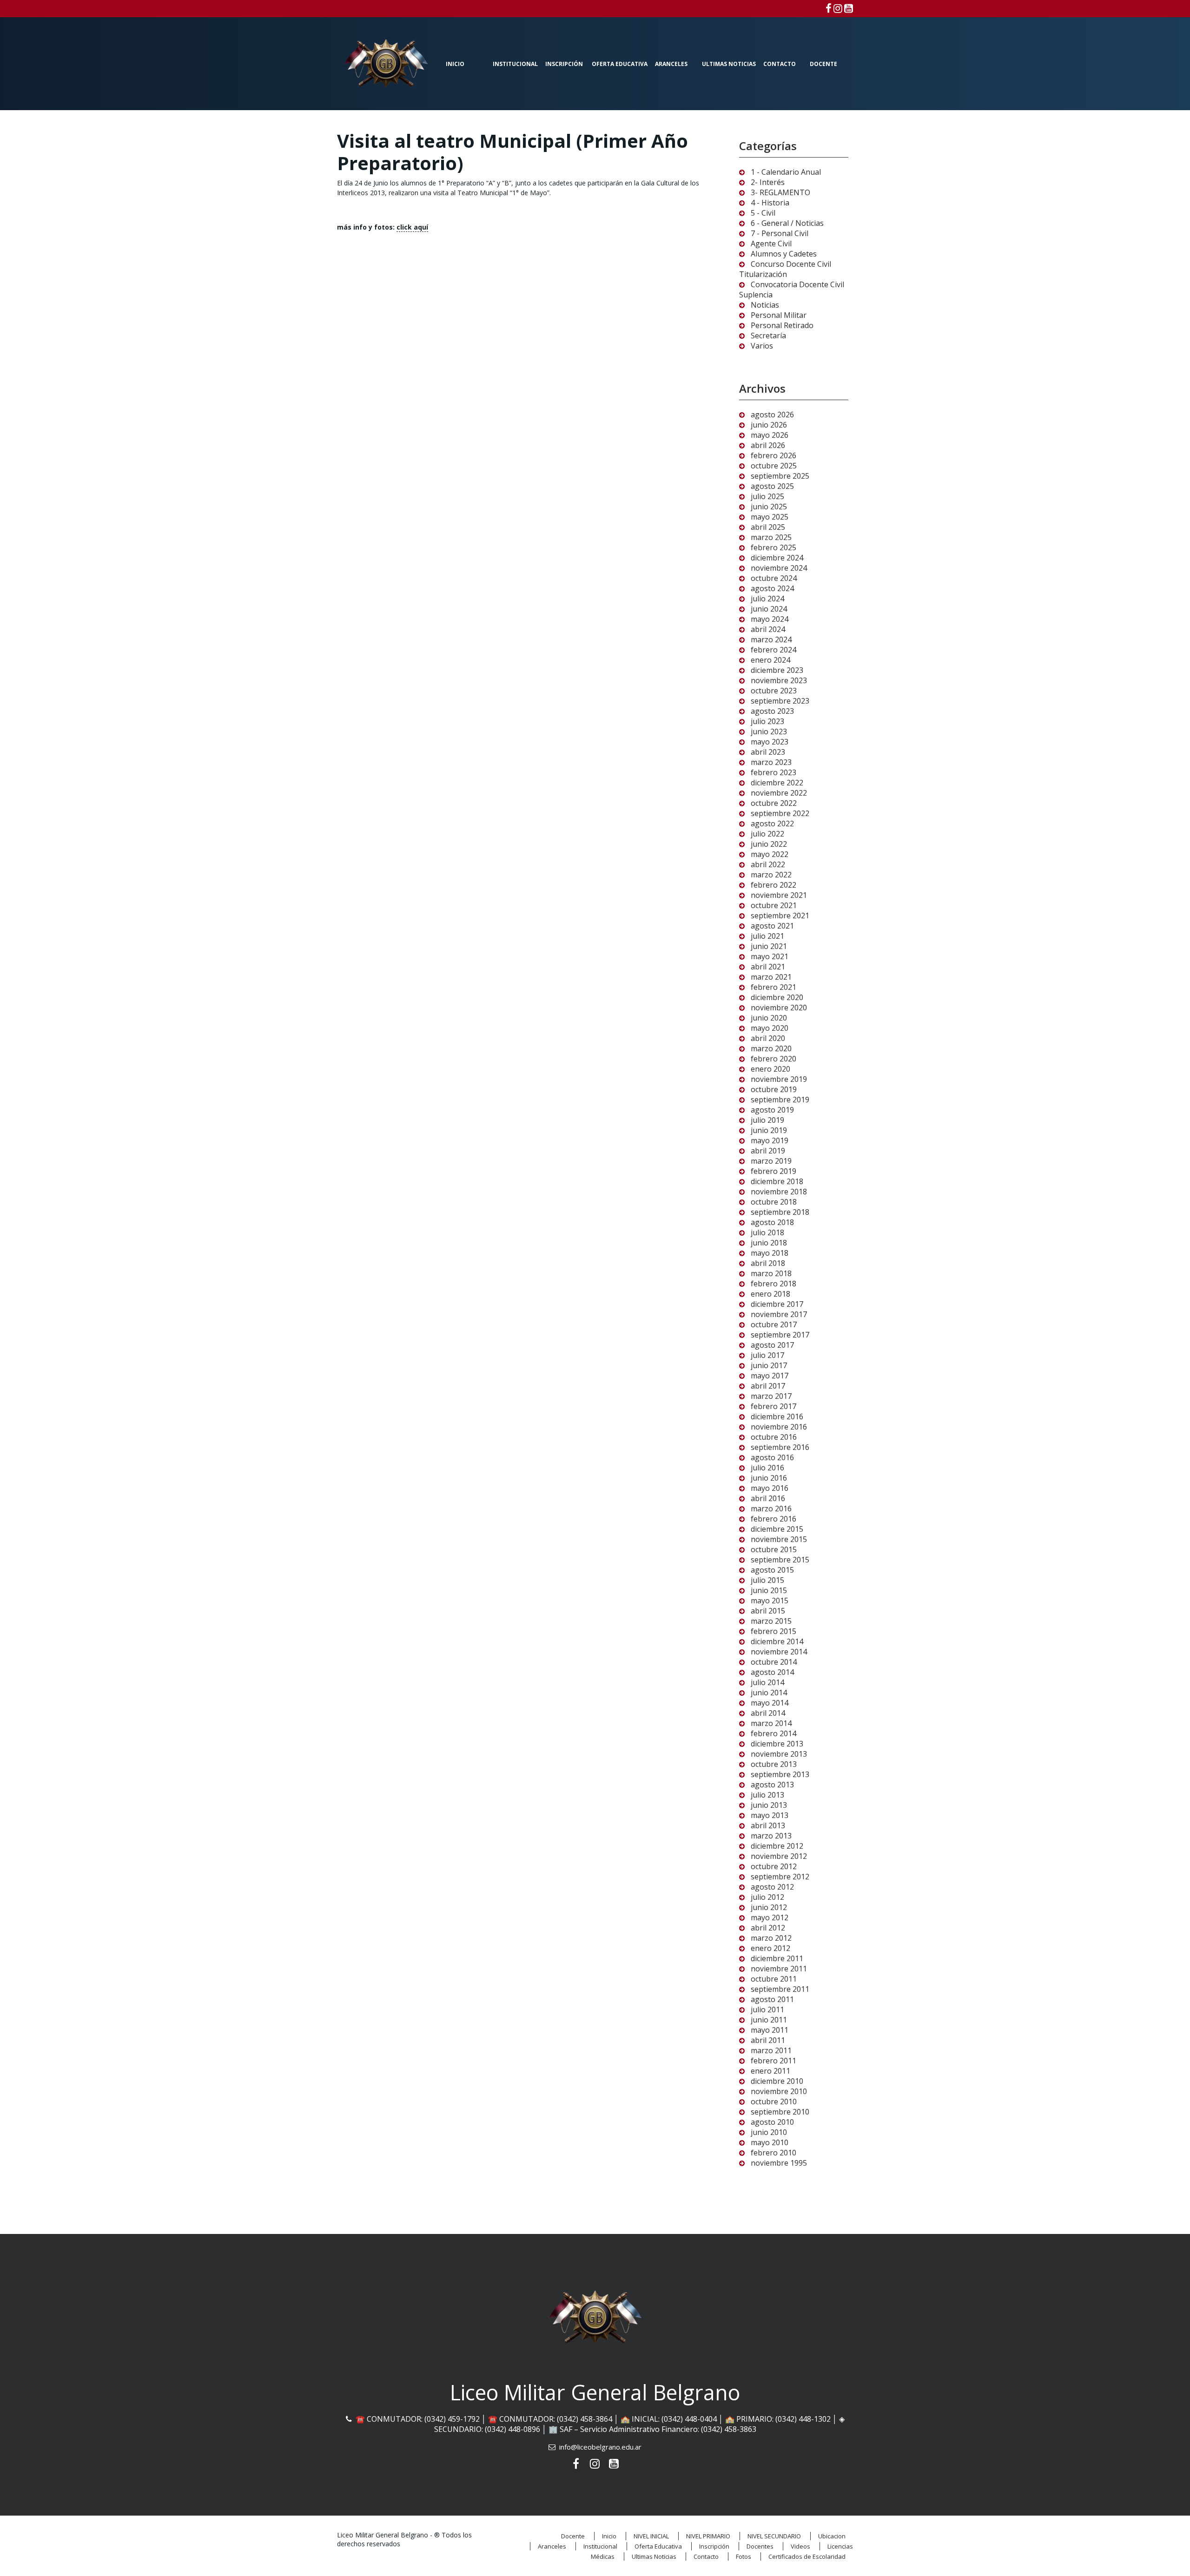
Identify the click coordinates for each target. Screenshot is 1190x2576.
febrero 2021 (773, 987)
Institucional (515, 64)
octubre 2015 (774, 1549)
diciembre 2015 (777, 1529)
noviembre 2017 (779, 1314)
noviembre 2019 (779, 1079)
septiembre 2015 (780, 1560)
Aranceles (671, 64)
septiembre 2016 (780, 1447)
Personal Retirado (782, 325)
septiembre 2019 (780, 1100)
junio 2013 (769, 1805)
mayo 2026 (770, 435)
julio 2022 (767, 834)
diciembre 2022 (777, 783)
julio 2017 (767, 1355)
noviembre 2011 (779, 1969)
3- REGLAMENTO (780, 192)
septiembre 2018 (780, 1212)
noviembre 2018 (779, 1192)
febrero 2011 (773, 2061)
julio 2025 (767, 496)
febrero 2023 (773, 772)
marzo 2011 (771, 2050)
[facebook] (829, 8)
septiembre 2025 (780, 476)
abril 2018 (768, 1263)
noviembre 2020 (779, 1008)
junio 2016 (769, 1478)
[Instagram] (838, 8)
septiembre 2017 (780, 1335)
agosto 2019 (772, 1110)
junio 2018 (769, 1243)
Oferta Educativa (620, 64)
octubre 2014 (774, 1662)
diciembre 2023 (777, 670)
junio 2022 (769, 844)
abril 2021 (768, 967)
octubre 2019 (774, 1089)
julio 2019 (767, 1120)
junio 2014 (769, 1693)
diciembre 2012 (777, 1846)
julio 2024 (767, 599)
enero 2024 (770, 660)
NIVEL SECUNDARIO (774, 2536)
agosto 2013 (772, 1785)
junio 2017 (769, 1365)
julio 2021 (767, 936)
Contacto (780, 64)
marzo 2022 (771, 875)
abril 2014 (768, 1713)
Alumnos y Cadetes (784, 254)
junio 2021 (769, 946)
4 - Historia (770, 203)
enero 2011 (770, 2071)
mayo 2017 (770, 1376)
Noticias (765, 305)
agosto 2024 (772, 588)
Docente (823, 64)
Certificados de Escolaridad (807, 2556)
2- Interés (768, 182)
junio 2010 (769, 2132)
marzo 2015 (771, 1621)
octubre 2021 (774, 905)
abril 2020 (768, 1038)
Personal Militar (779, 315)
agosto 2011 (772, 1999)
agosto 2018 (772, 1222)
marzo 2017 (771, 1396)
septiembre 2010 (780, 2112)
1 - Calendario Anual (786, 172)
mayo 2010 (770, 2142)
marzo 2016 (771, 1509)
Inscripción (564, 64)
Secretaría (768, 336)
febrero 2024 (773, 650)
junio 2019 (769, 1130)
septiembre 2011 (780, 1989)
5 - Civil (763, 213)
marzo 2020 (771, 1048)
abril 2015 (768, 1611)
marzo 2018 (771, 1273)
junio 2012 (769, 1907)
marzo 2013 (771, 1836)
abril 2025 (768, 527)
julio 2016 (767, 1468)
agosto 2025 (772, 486)
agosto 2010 (772, 2122)
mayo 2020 (770, 1028)
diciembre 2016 (777, 1416)
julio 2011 (767, 2009)
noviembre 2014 (779, 1652)
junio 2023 (769, 731)
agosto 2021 (772, 926)
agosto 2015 (772, 1570)
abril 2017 (768, 1386)
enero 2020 (770, 1069)
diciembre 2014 (777, 1641)
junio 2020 (769, 1018)
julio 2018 (767, 1232)
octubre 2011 (774, 1979)
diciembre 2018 (777, 1181)
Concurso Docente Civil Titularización (785, 269)
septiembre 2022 (780, 813)
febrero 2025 (773, 547)
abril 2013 (768, 1825)
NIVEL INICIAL (651, 2536)
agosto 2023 (772, 711)
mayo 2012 (770, 1917)
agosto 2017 (772, 1345)
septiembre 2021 (780, 916)
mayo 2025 (770, 517)
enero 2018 (770, 1294)
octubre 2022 (774, 803)
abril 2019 (768, 1151)
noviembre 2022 (779, 793)
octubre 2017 (774, 1324)
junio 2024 (769, 609)
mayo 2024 (770, 619)
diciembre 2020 (777, 997)
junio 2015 (769, 1590)
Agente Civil (771, 244)
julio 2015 (767, 1580)
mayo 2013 (770, 1815)
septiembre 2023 (780, 701)
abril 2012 (768, 1928)
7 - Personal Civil (780, 233)
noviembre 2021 (779, 895)
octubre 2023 (774, 691)
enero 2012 (770, 1948)
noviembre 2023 (779, 680)
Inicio (455, 64)
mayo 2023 (770, 742)
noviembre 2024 (779, 568)
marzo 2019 (771, 1161)
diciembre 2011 (777, 1958)
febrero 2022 (773, 885)
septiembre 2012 (780, 1877)
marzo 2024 (771, 639)
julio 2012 (767, 1897)
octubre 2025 (774, 466)
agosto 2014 (772, 1672)
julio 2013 (767, 1795)
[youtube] (849, 8)
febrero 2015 (773, 1631)
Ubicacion (832, 2536)
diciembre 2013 (777, 1744)
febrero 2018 (773, 1284)
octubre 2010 (774, 2102)
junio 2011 (769, 2020)
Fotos (744, 2556)
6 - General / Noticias (787, 223)
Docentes (760, 2546)
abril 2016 (768, 1498)
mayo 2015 (770, 1601)
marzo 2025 (771, 537)
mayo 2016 (770, 1488)
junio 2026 (769, 425)
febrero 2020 (773, 1059)
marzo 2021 (771, 977)
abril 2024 (768, 629)
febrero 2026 (773, 455)
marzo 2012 (771, 1938)
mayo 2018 (770, 1253)
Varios (762, 346)
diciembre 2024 (777, 558)
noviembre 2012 (779, 1856)
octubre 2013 (774, 1764)
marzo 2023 (771, 762)
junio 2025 (769, 507)
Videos (800, 2546)
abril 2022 (768, 864)
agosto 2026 (772, 415)
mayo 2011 (770, 2030)
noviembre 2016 (779, 1427)
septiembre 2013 (780, 1774)
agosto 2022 (772, 824)
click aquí (412, 227)
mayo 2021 (770, 956)
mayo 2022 (770, 854)
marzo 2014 (771, 1723)
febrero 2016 (773, 1519)
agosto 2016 (772, 1457)
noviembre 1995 (779, 2163)
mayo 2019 (770, 1140)
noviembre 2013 (779, 1754)
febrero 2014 (773, 1733)
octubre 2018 (774, 1202)
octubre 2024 (774, 578)
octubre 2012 (774, 1866)
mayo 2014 (770, 1703)
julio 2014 (767, 1682)
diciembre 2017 (777, 1304)
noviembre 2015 (779, 1539)
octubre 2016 (774, 1437)
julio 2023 (767, 721)
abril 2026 (768, 445)
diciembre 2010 (777, 2081)
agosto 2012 (772, 1887)
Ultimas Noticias (729, 64)
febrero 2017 (773, 1406)
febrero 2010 (773, 2153)
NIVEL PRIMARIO (708, 2536)
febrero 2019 (773, 1171)
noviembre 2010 (779, 2091)
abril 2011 (768, 2040)
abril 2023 (768, 752)
